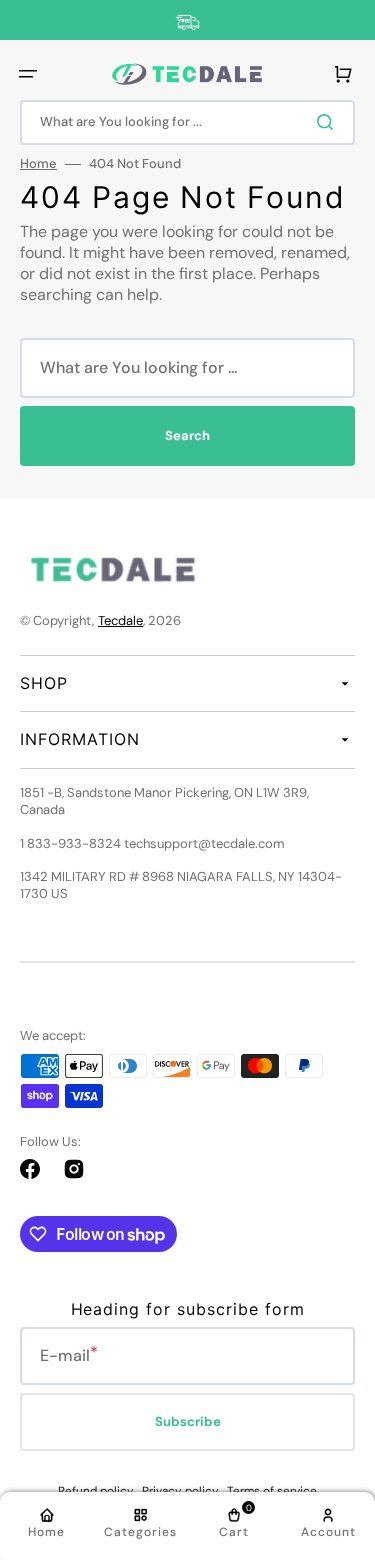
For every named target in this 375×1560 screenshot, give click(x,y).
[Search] (329, 122)
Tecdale (120, 620)
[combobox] (187, 122)
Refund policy (96, 1491)
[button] (28, 74)
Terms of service (272, 1491)
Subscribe (188, 1421)
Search (187, 435)
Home (38, 164)
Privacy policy (180, 1491)
